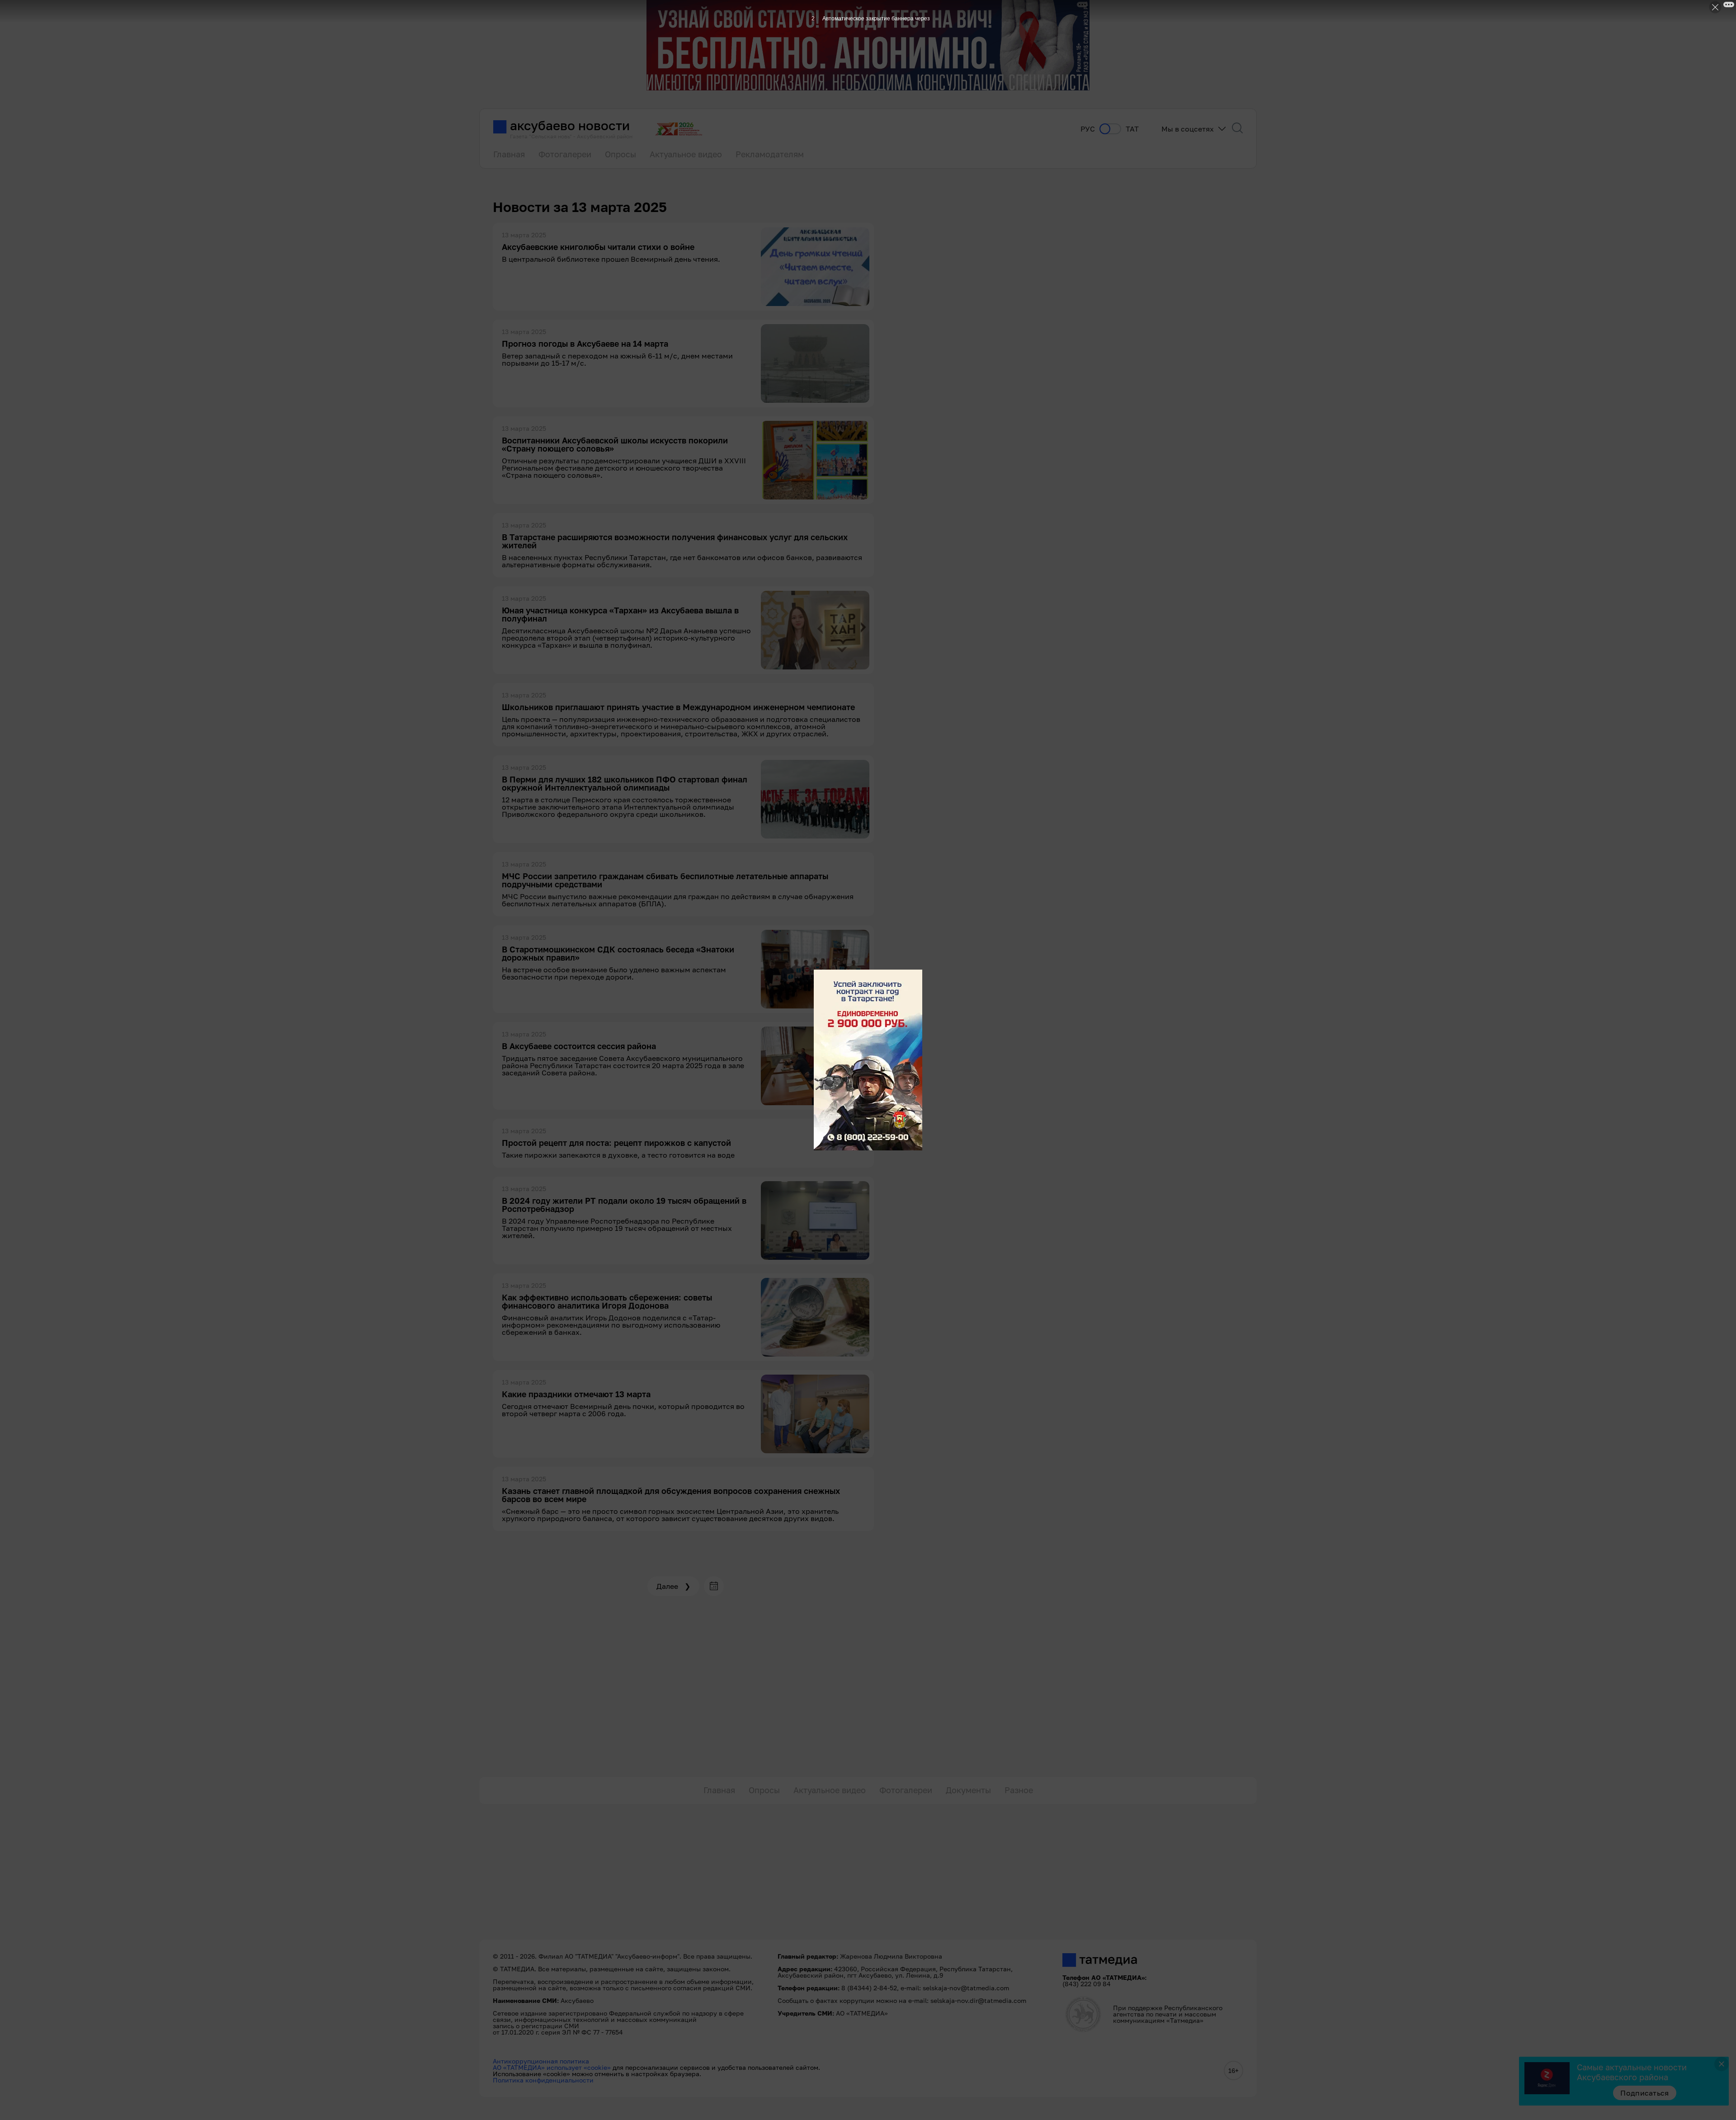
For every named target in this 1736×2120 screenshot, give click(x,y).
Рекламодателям (770, 154)
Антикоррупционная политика (541, 2061)
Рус (1088, 129)
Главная (509, 154)
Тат (1132, 129)
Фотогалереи (565, 154)
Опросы (620, 154)
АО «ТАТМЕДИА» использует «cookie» (552, 2067)
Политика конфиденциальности (543, 2080)
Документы (968, 1790)
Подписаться (1645, 2093)
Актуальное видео (686, 154)
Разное (1019, 1790)
